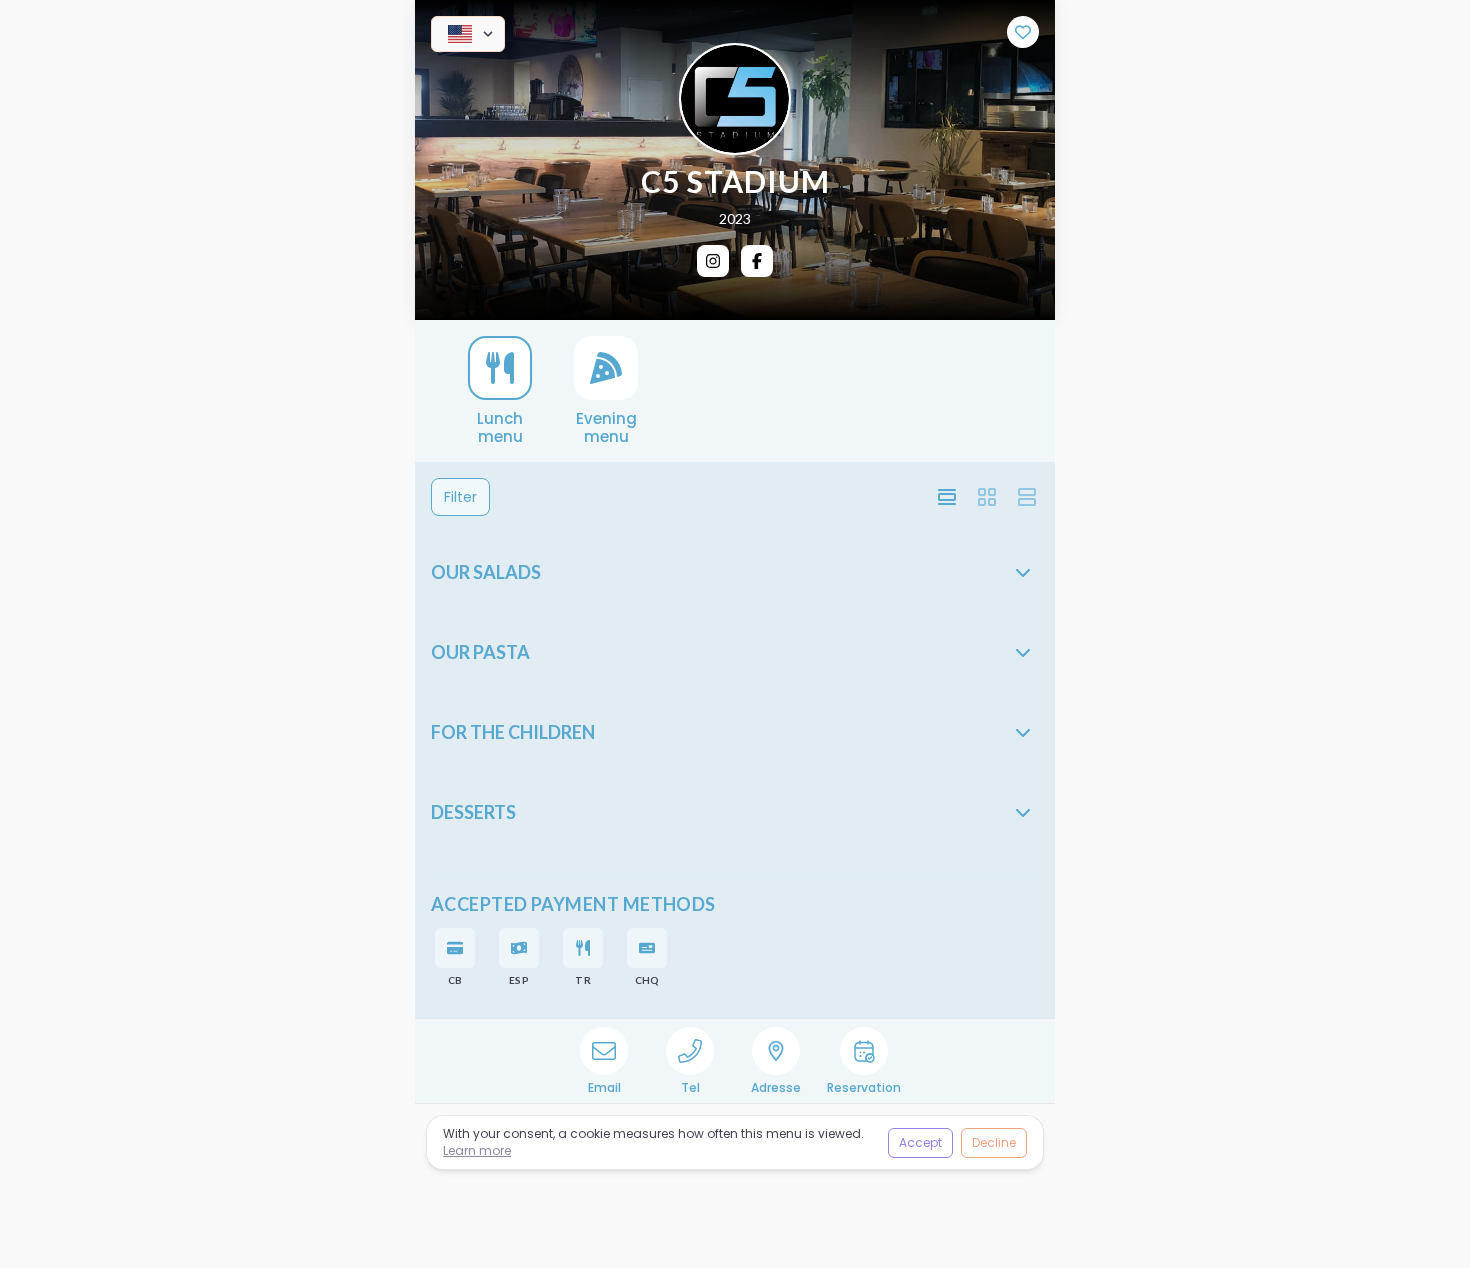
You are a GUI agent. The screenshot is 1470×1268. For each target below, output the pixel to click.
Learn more (477, 1150)
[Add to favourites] (1023, 32)
